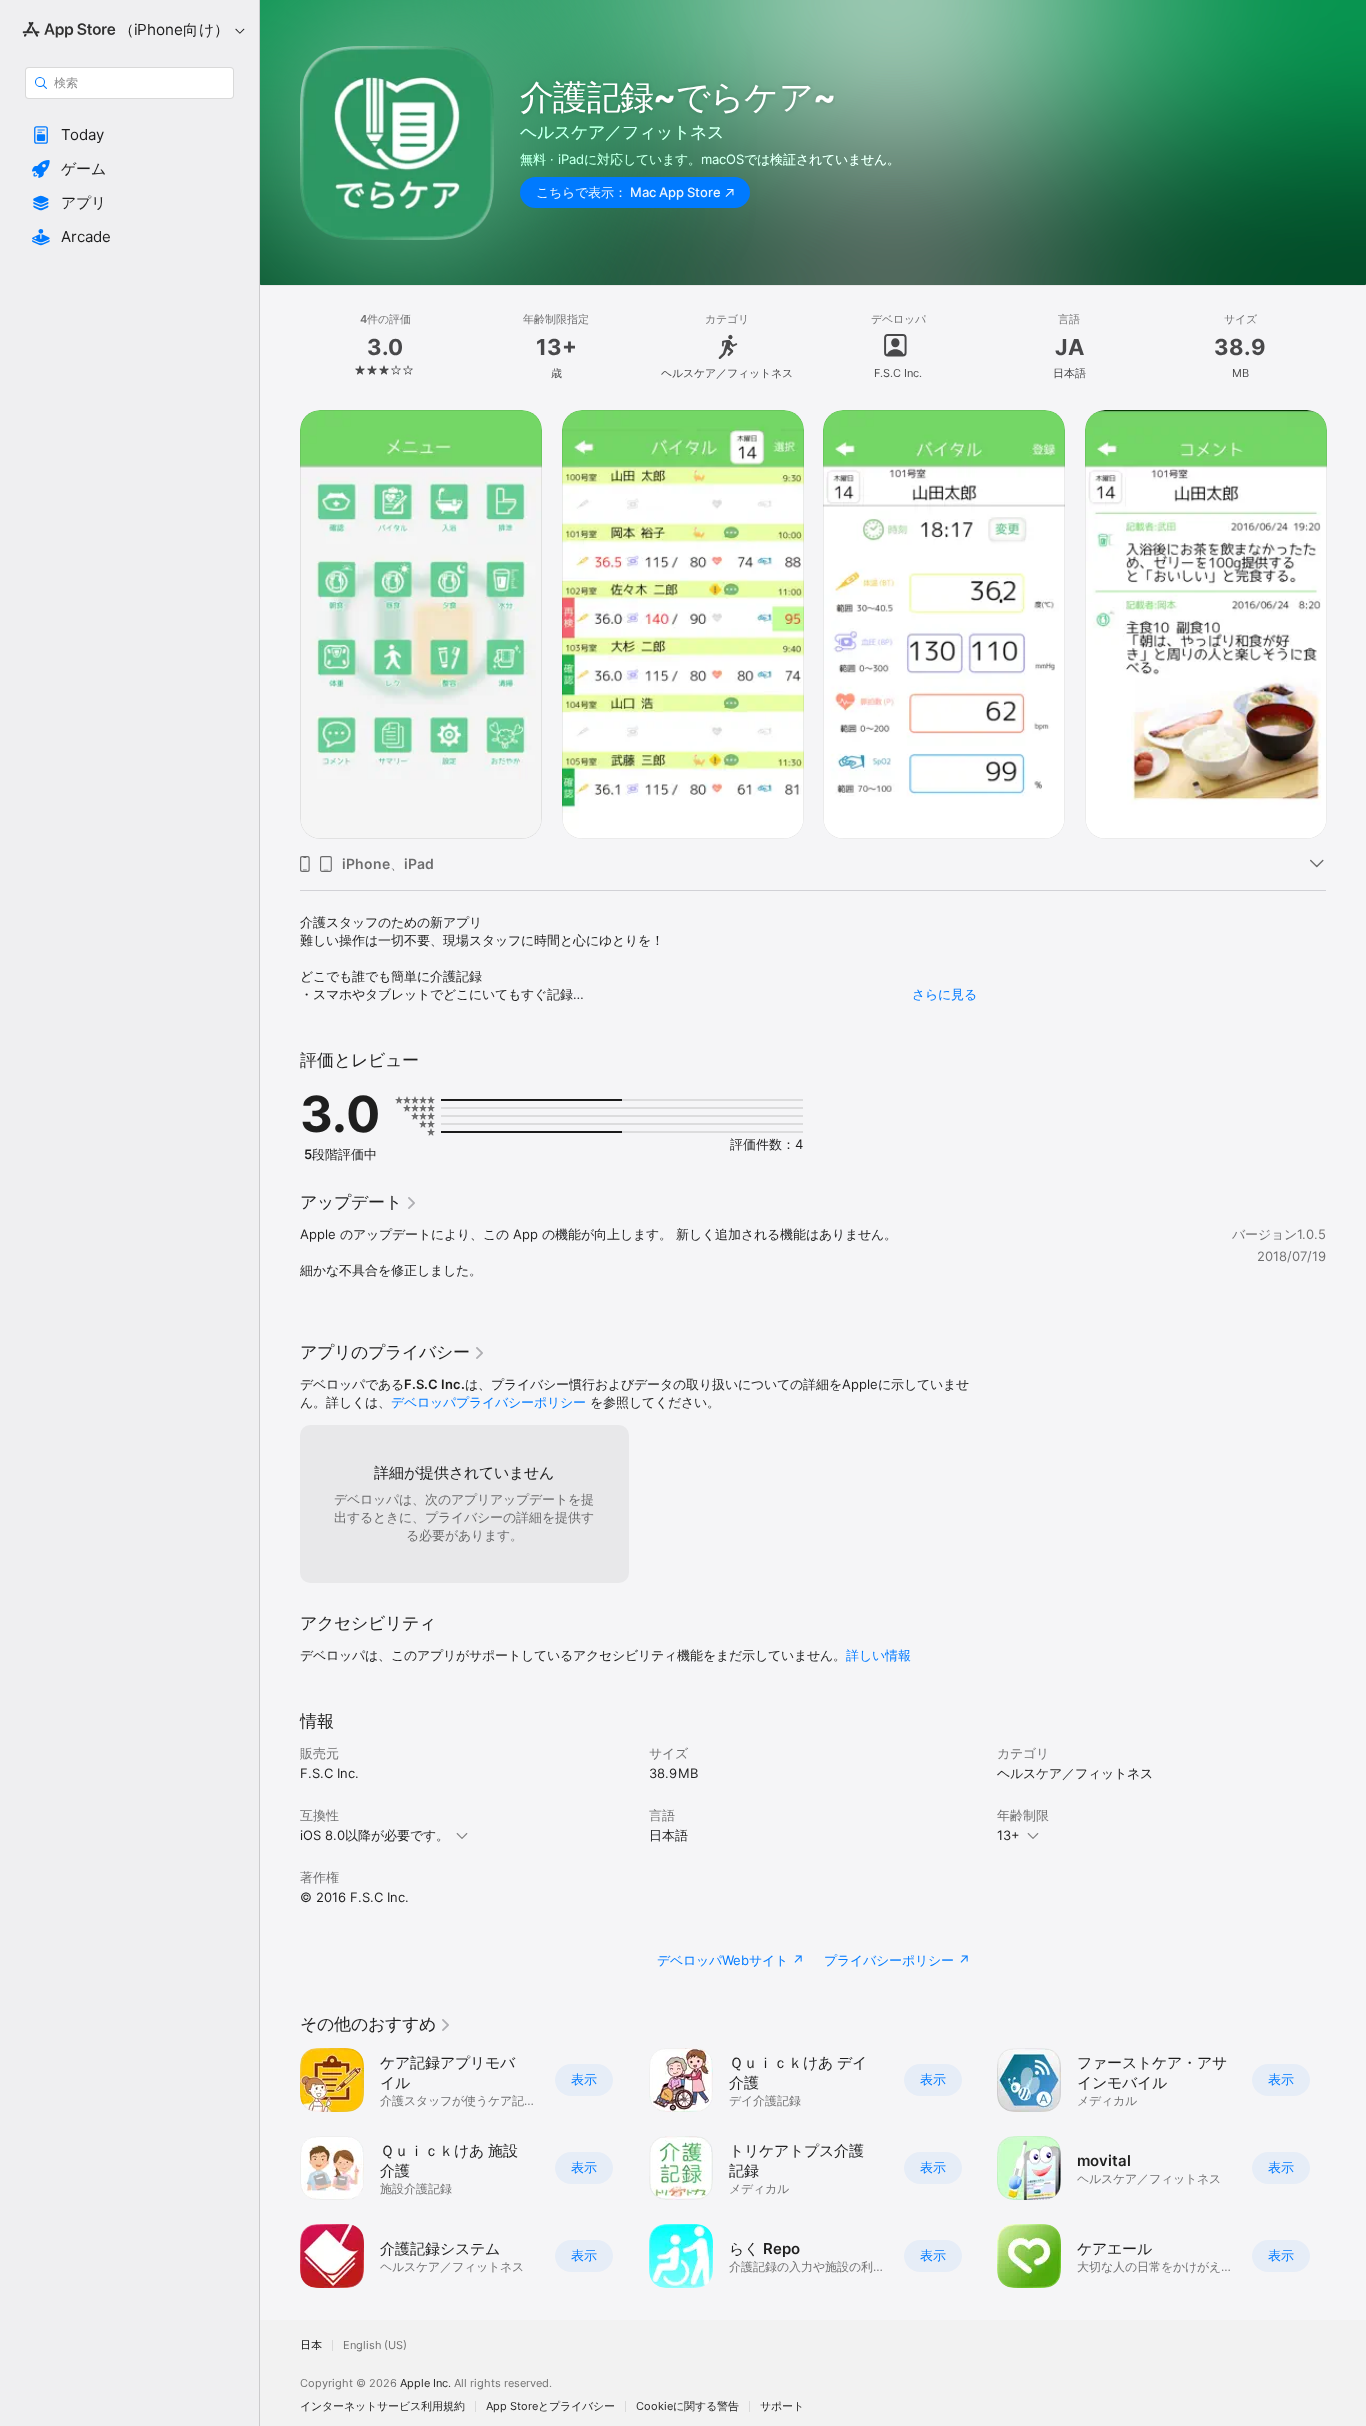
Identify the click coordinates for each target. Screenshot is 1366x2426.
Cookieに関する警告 (687, 2406)
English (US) (375, 2345)
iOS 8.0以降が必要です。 (374, 1835)
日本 (311, 2345)
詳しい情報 (878, 1655)
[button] (129, 135)
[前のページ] (280, 2168)
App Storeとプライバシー (550, 2406)
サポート (782, 2406)
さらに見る (944, 994)
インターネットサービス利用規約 (382, 2406)
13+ (1008, 1835)
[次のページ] (1346, 2168)
